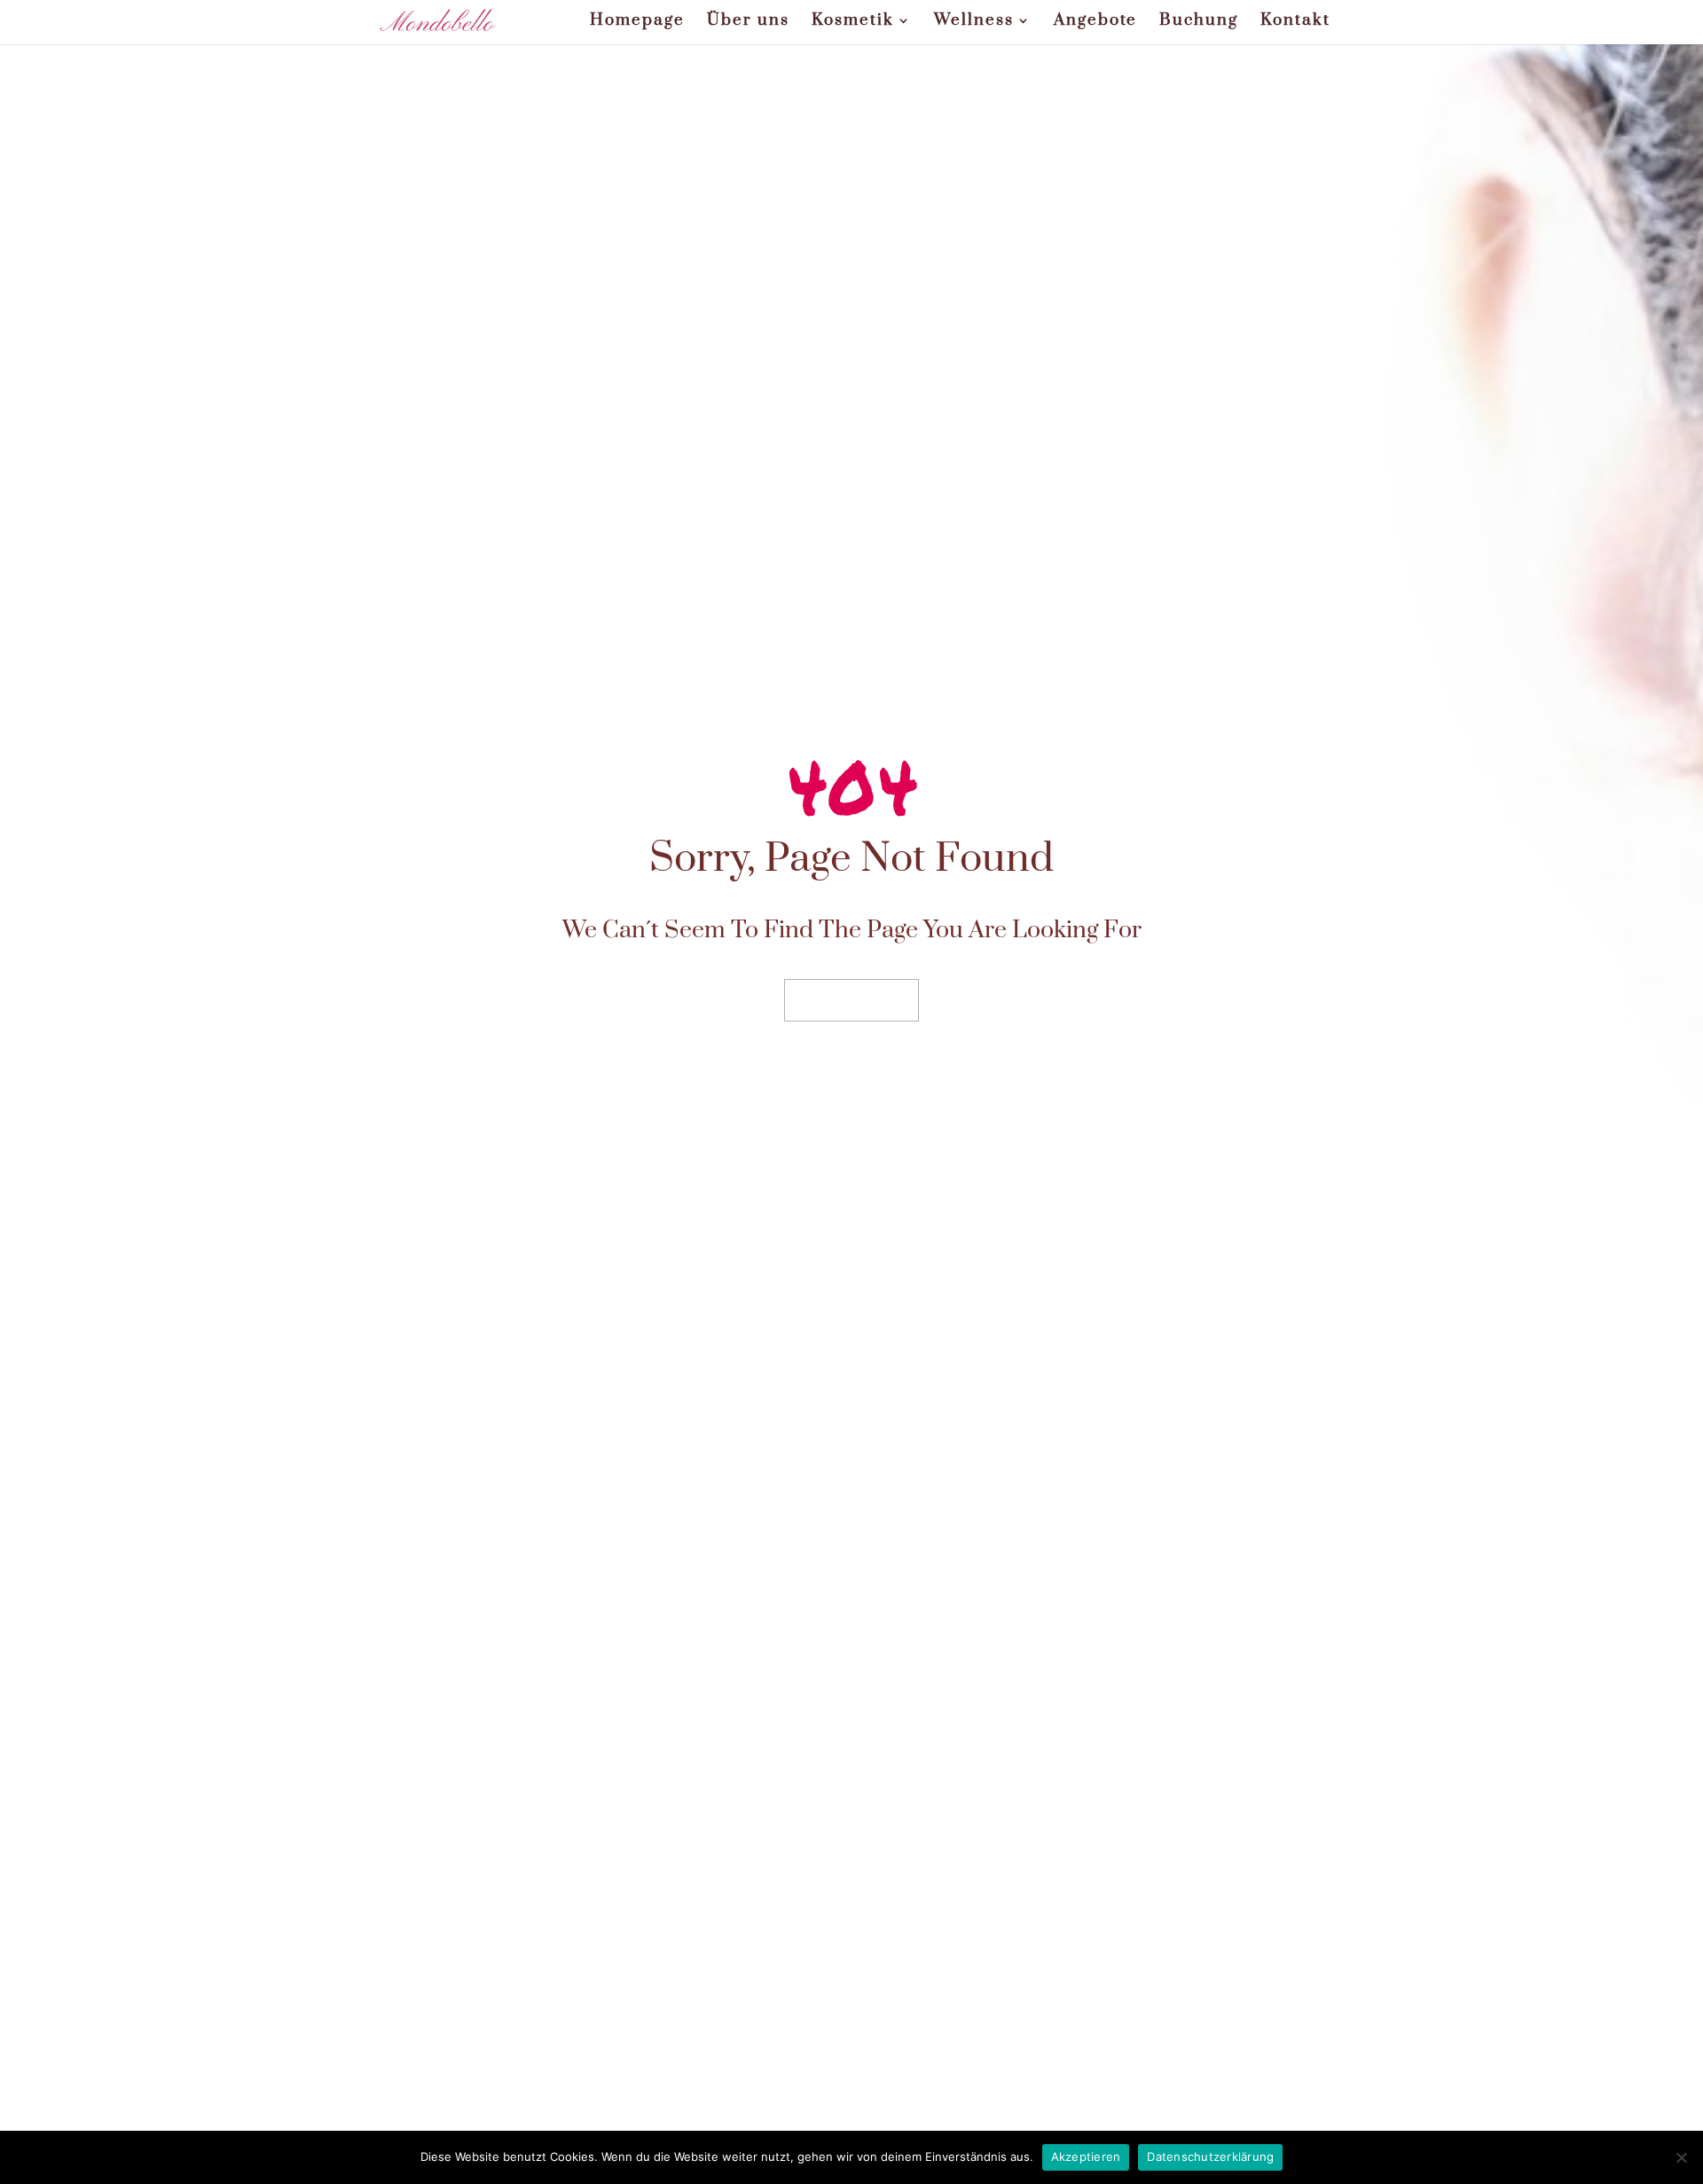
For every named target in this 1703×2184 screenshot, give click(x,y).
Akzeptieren (1086, 2157)
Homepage (637, 22)
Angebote (1095, 22)
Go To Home (852, 1000)
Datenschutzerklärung (1210, 2157)
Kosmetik (853, 22)
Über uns (748, 22)
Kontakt (1295, 22)
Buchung (1199, 22)
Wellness (974, 22)
